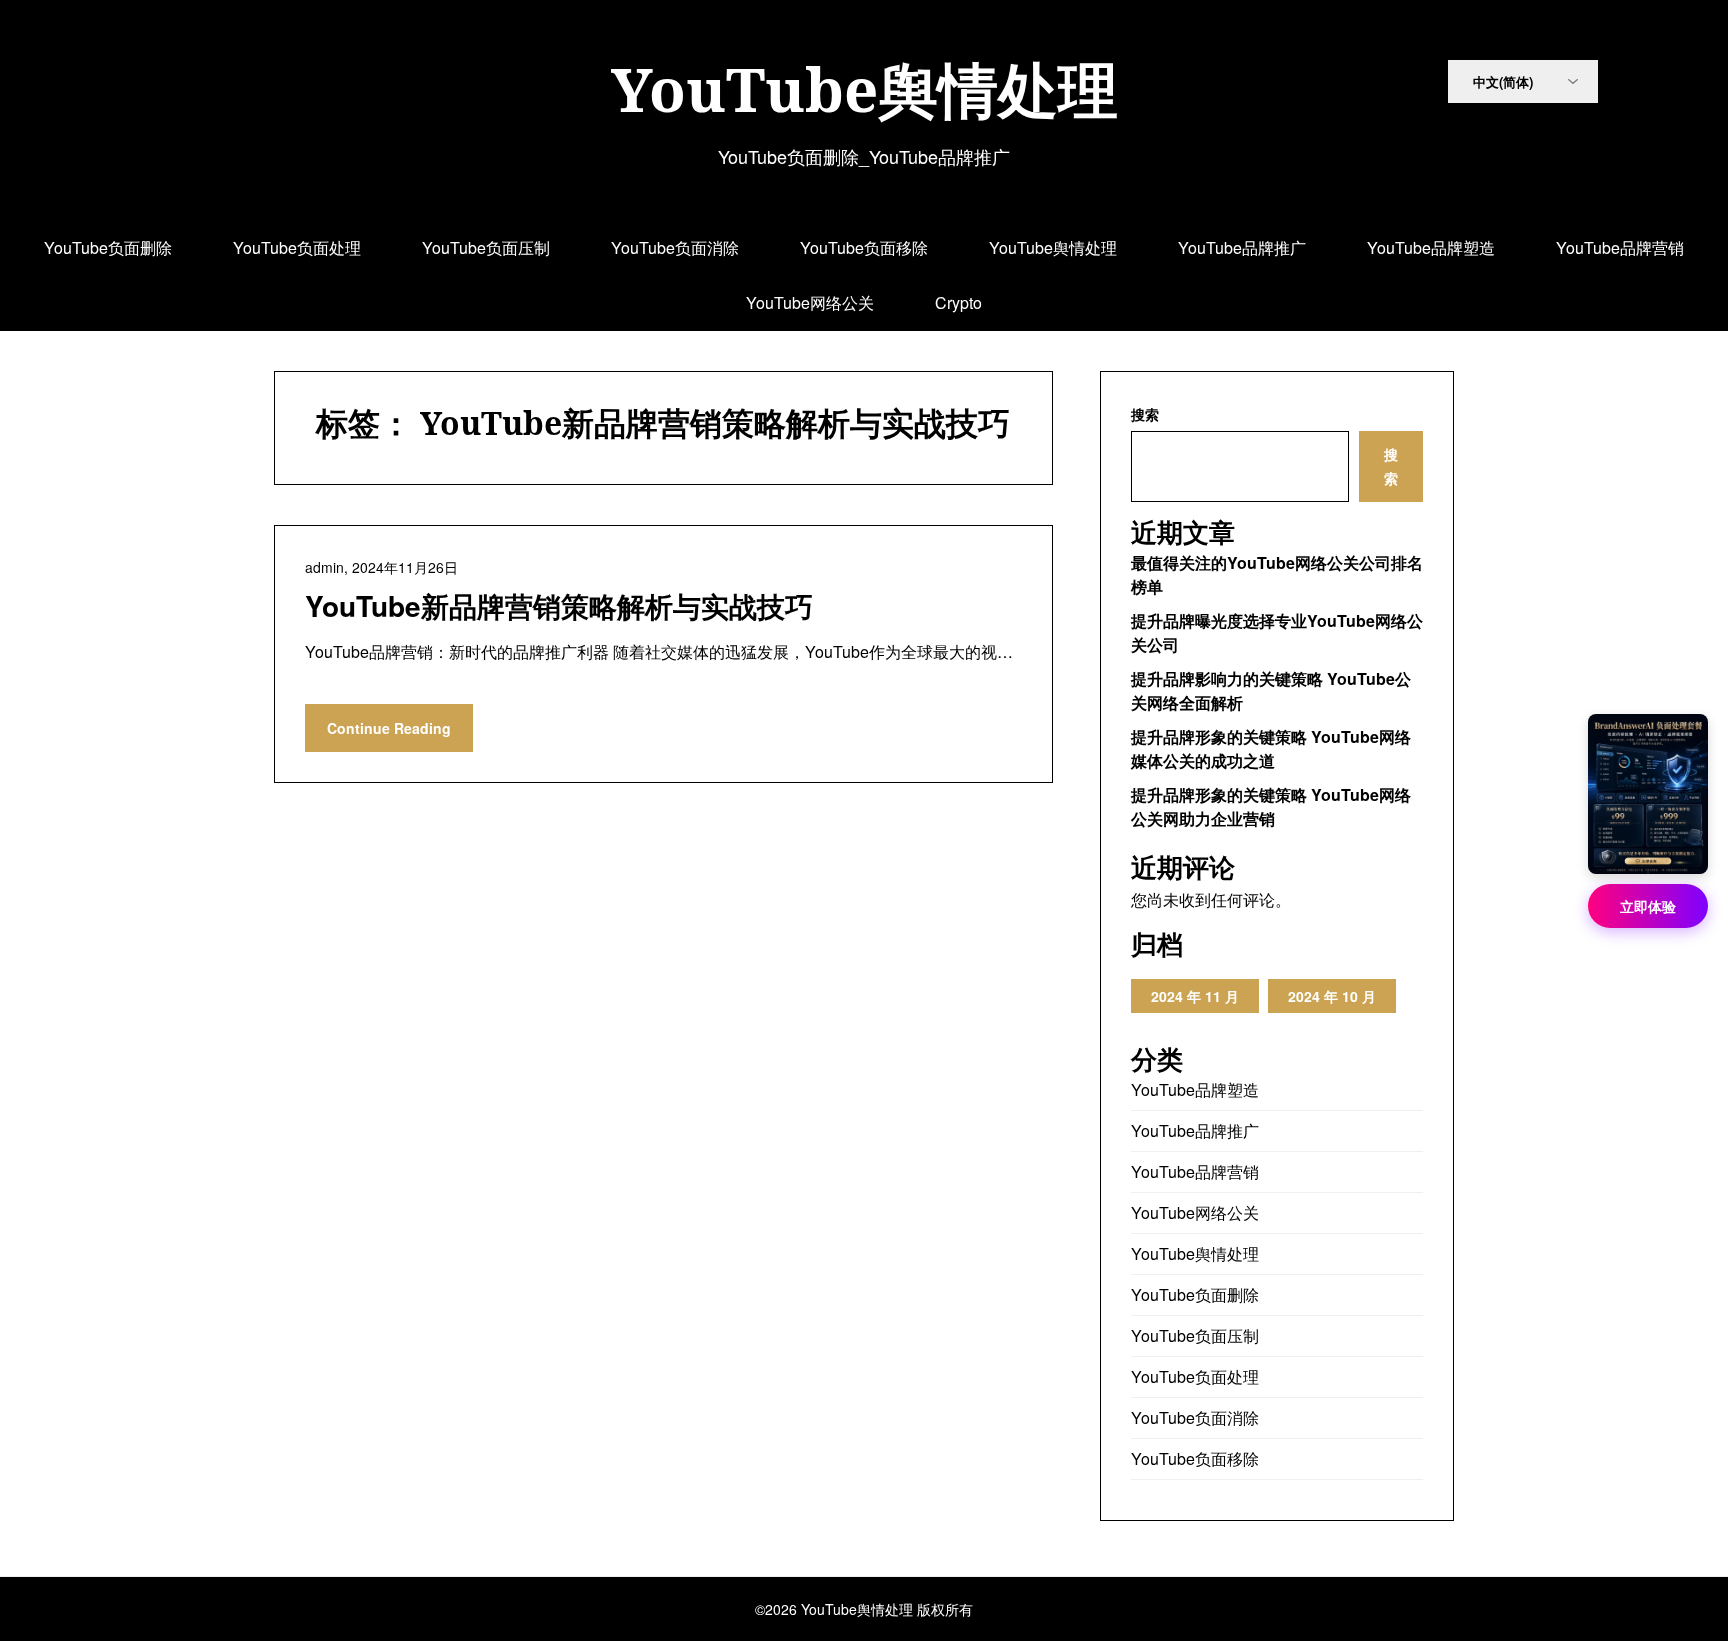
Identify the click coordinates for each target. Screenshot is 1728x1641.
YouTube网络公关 (810, 302)
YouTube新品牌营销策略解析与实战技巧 (559, 605)
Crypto (958, 302)
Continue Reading (389, 728)
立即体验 (1648, 906)
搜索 (1145, 414)
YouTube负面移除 (864, 247)
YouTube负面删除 (108, 247)
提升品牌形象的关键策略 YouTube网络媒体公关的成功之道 (1271, 748)
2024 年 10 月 (1332, 996)
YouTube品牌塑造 (1431, 247)
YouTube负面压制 (486, 247)
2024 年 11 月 (1195, 996)
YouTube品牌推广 (1242, 247)
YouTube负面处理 (297, 247)
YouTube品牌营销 (1620, 247)
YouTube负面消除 (675, 247)
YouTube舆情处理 (864, 89)
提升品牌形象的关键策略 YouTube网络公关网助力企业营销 (1271, 806)
